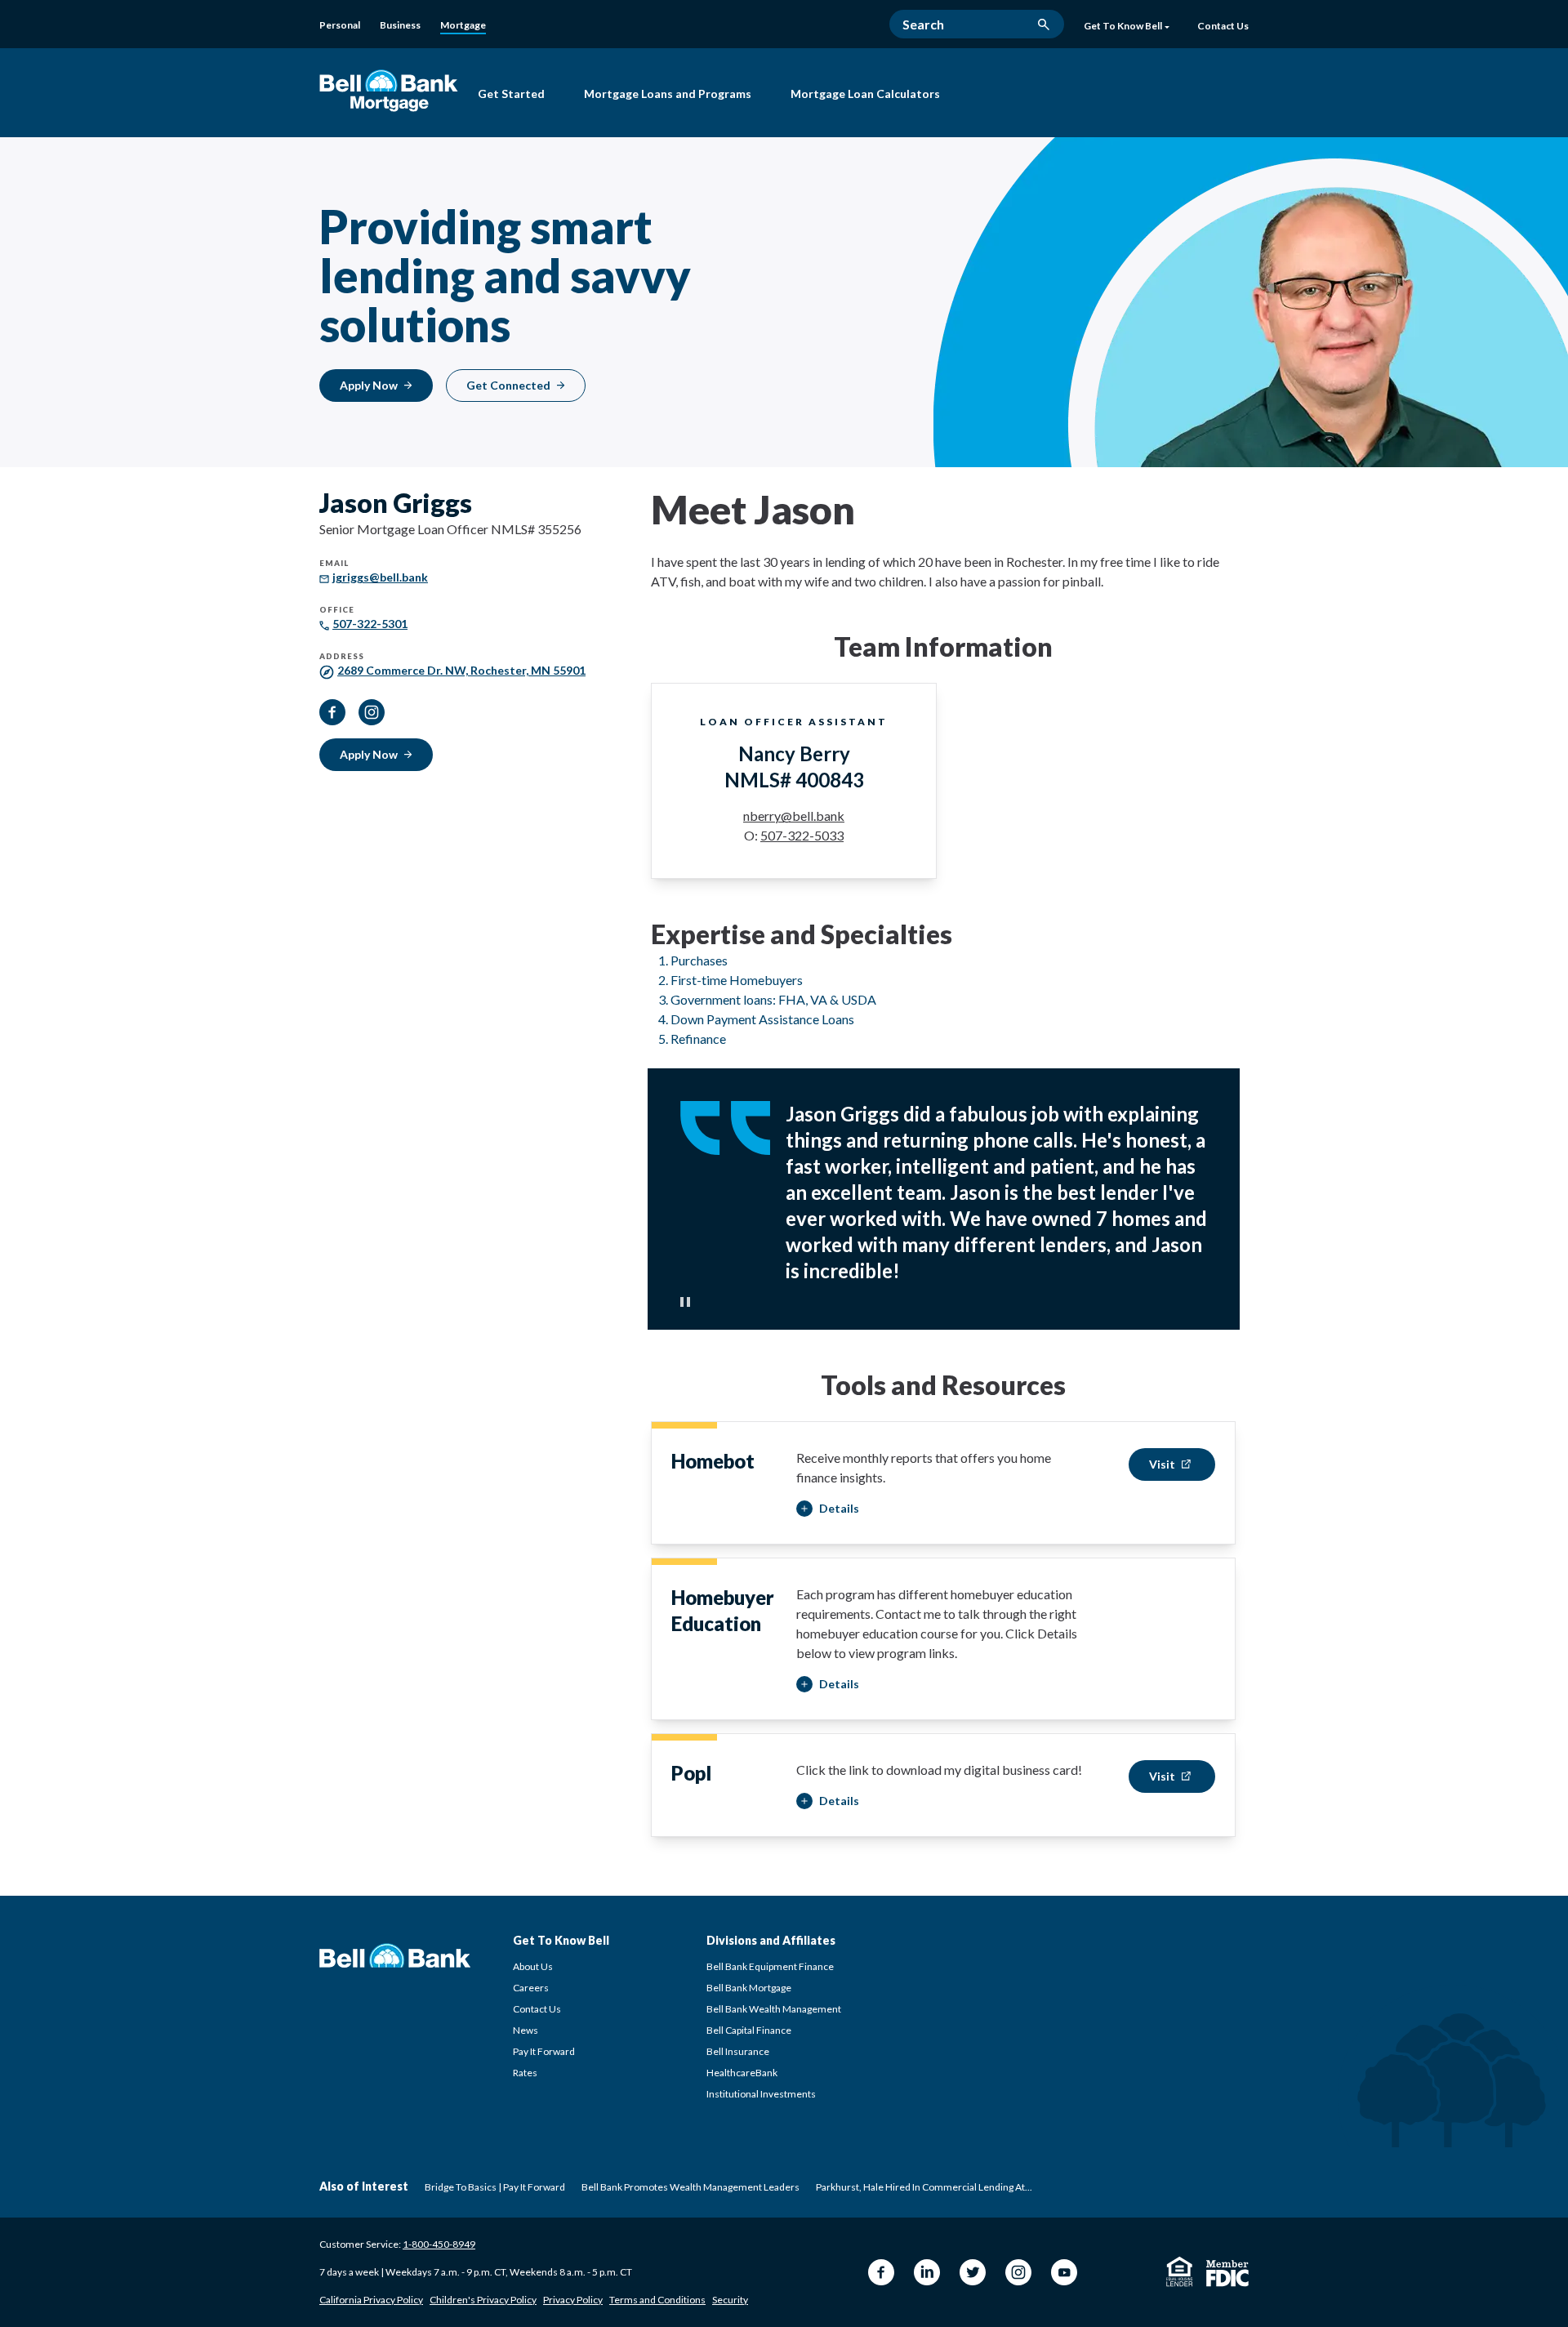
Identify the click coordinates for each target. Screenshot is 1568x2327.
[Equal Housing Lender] (1180, 2271)
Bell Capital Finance (749, 2030)
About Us (533, 1966)
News (526, 2030)
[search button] (1044, 25)
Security (730, 2300)
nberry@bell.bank (794, 816)
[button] (828, 1509)
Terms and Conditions (657, 2300)
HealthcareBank (742, 2073)
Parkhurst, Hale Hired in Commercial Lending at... (924, 2187)
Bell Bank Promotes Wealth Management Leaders (690, 2187)
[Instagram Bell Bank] (1018, 2272)
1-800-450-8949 (439, 2244)
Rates (525, 2073)
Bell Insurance (738, 2051)
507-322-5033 (802, 835)
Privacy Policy (573, 2300)
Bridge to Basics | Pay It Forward (495, 2187)
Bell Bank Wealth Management (774, 2009)
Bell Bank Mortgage (749, 1988)
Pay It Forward (544, 2051)
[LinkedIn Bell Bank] (927, 2272)
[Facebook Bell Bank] (881, 2272)
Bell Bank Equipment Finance (770, 1966)
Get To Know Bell (1123, 26)
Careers (531, 1988)
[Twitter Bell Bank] (973, 2272)
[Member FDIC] (1227, 2274)
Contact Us (537, 2009)
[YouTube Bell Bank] (1064, 2272)
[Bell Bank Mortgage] (389, 90)
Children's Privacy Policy (483, 2300)
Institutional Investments (761, 2094)
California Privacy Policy (371, 2300)
